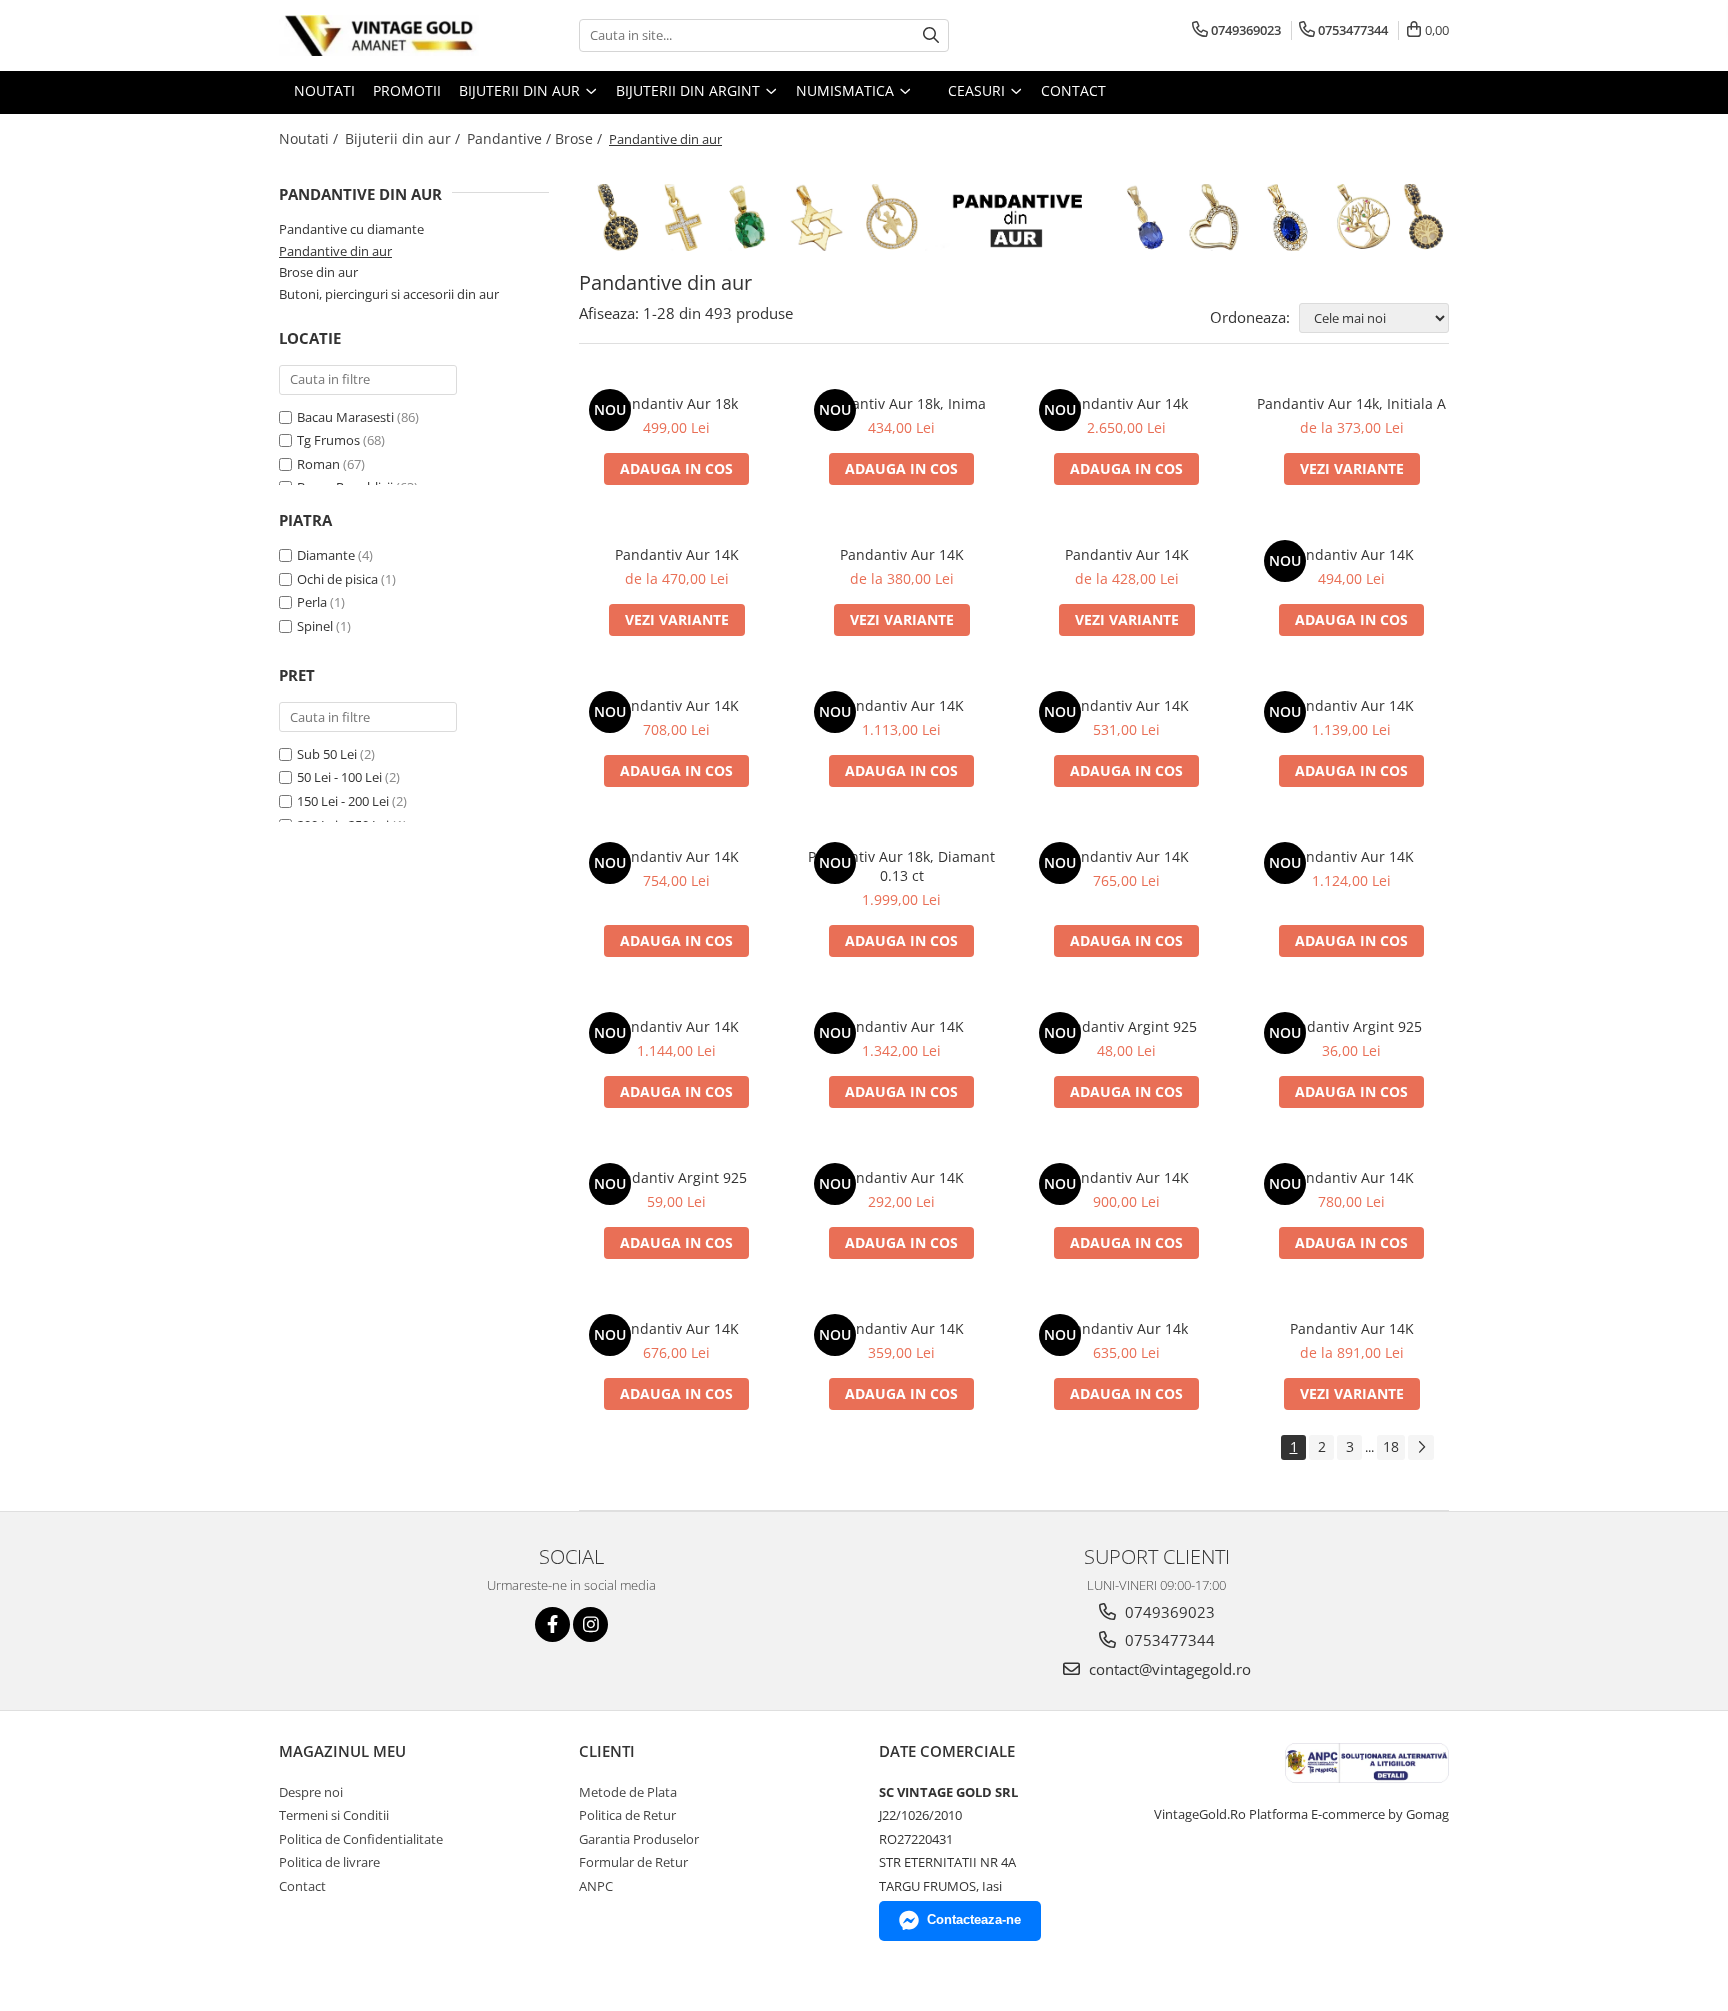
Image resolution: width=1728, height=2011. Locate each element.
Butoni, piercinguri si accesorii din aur (389, 294)
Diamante (326, 555)
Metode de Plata (628, 1792)
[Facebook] (552, 1624)
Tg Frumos (330, 440)
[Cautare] (931, 35)
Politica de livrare (329, 1862)
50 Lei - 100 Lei (339, 777)
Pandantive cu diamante (351, 229)
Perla (312, 602)
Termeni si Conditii (334, 1815)
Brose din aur (318, 272)
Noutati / (310, 138)
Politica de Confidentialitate (361, 1839)
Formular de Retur (633, 1862)
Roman (320, 464)
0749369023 (1168, 1612)
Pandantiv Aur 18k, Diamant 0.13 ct (901, 866)
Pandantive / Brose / (536, 138)
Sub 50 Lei (327, 754)
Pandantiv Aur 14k (1127, 403)
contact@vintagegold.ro (1168, 1669)
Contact (302, 1886)
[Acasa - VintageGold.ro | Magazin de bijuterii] (379, 35)
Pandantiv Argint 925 (1127, 1026)
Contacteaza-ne (974, 1919)
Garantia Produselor (639, 1839)
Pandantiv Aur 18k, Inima (902, 403)
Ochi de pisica (337, 579)
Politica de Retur (627, 1815)
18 (1391, 1446)
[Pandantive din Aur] (1014, 217)
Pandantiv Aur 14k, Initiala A (1351, 403)
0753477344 (1168, 1640)
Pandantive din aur (335, 251)
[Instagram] (590, 1624)
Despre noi (311, 1792)
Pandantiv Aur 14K (677, 554)
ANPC (596, 1886)
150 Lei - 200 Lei (343, 801)
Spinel (315, 626)
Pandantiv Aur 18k (677, 403)
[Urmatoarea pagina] (1421, 1447)
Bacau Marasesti (347, 417)
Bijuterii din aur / (404, 138)
